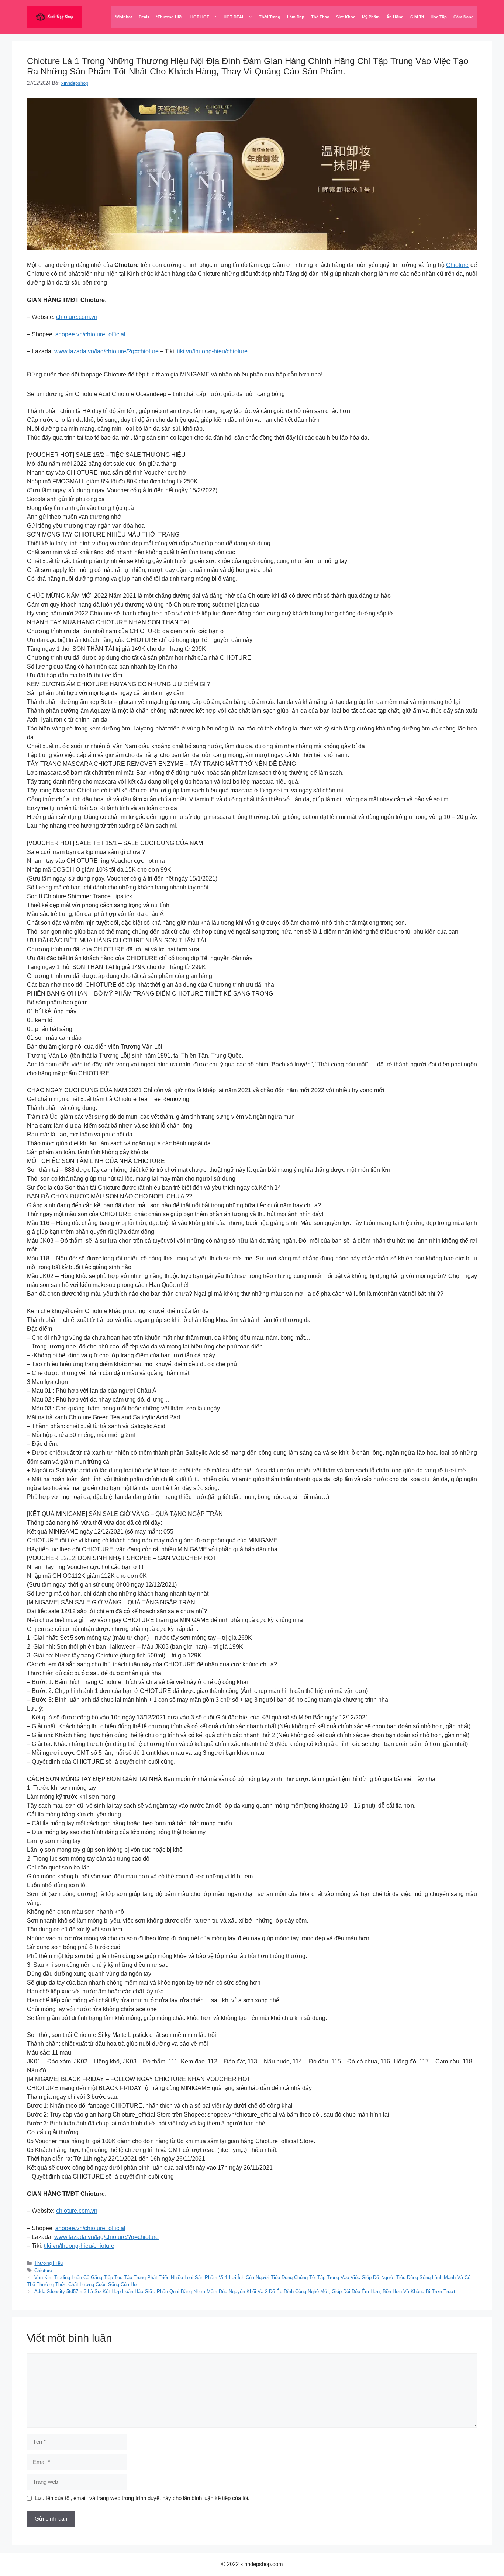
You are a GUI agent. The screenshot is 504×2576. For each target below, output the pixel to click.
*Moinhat (123, 17)
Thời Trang (270, 17)
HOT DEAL (234, 17)
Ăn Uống (395, 17)
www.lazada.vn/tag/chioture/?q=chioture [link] (106, 351)
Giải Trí (417, 17)
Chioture (457, 265)
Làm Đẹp (296, 17)
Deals (144, 17)
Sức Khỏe (346, 17)
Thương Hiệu (49, 2263)
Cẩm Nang (464, 17)
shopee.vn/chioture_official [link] (90, 334)
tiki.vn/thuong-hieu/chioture (212, 351)
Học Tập (439, 17)
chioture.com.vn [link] (77, 317)
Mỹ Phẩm (371, 17)
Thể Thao (320, 17)
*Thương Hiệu (170, 17)
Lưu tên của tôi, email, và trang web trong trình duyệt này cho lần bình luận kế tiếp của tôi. (142, 2498)
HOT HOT (200, 17)
